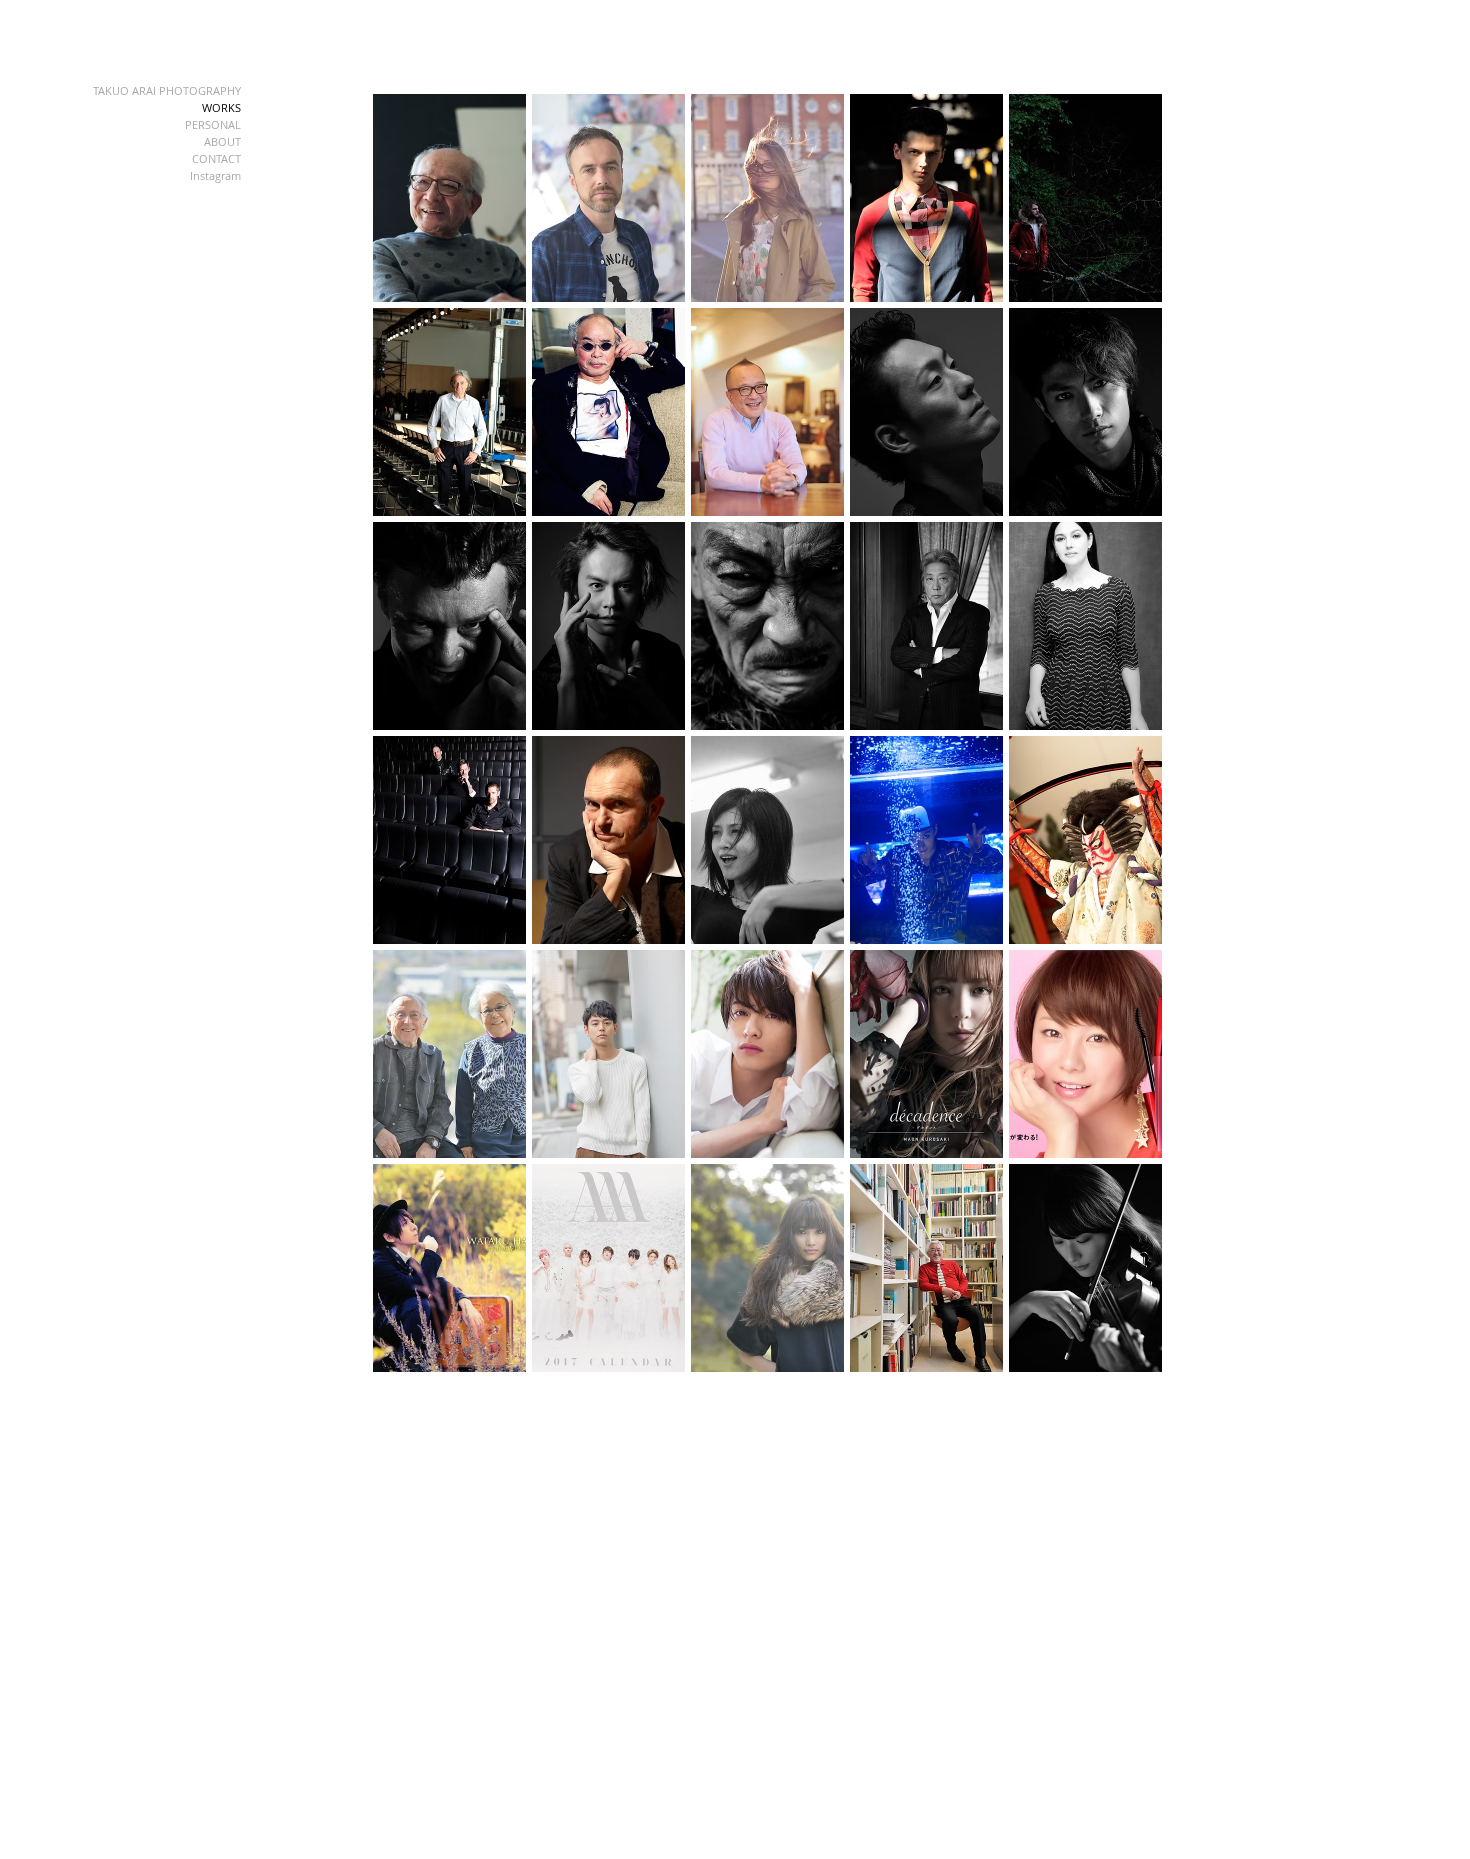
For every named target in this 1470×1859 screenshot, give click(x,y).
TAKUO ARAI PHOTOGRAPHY (167, 90)
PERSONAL (213, 124)
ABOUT (222, 141)
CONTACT (216, 158)
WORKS (221, 107)
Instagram (215, 175)
